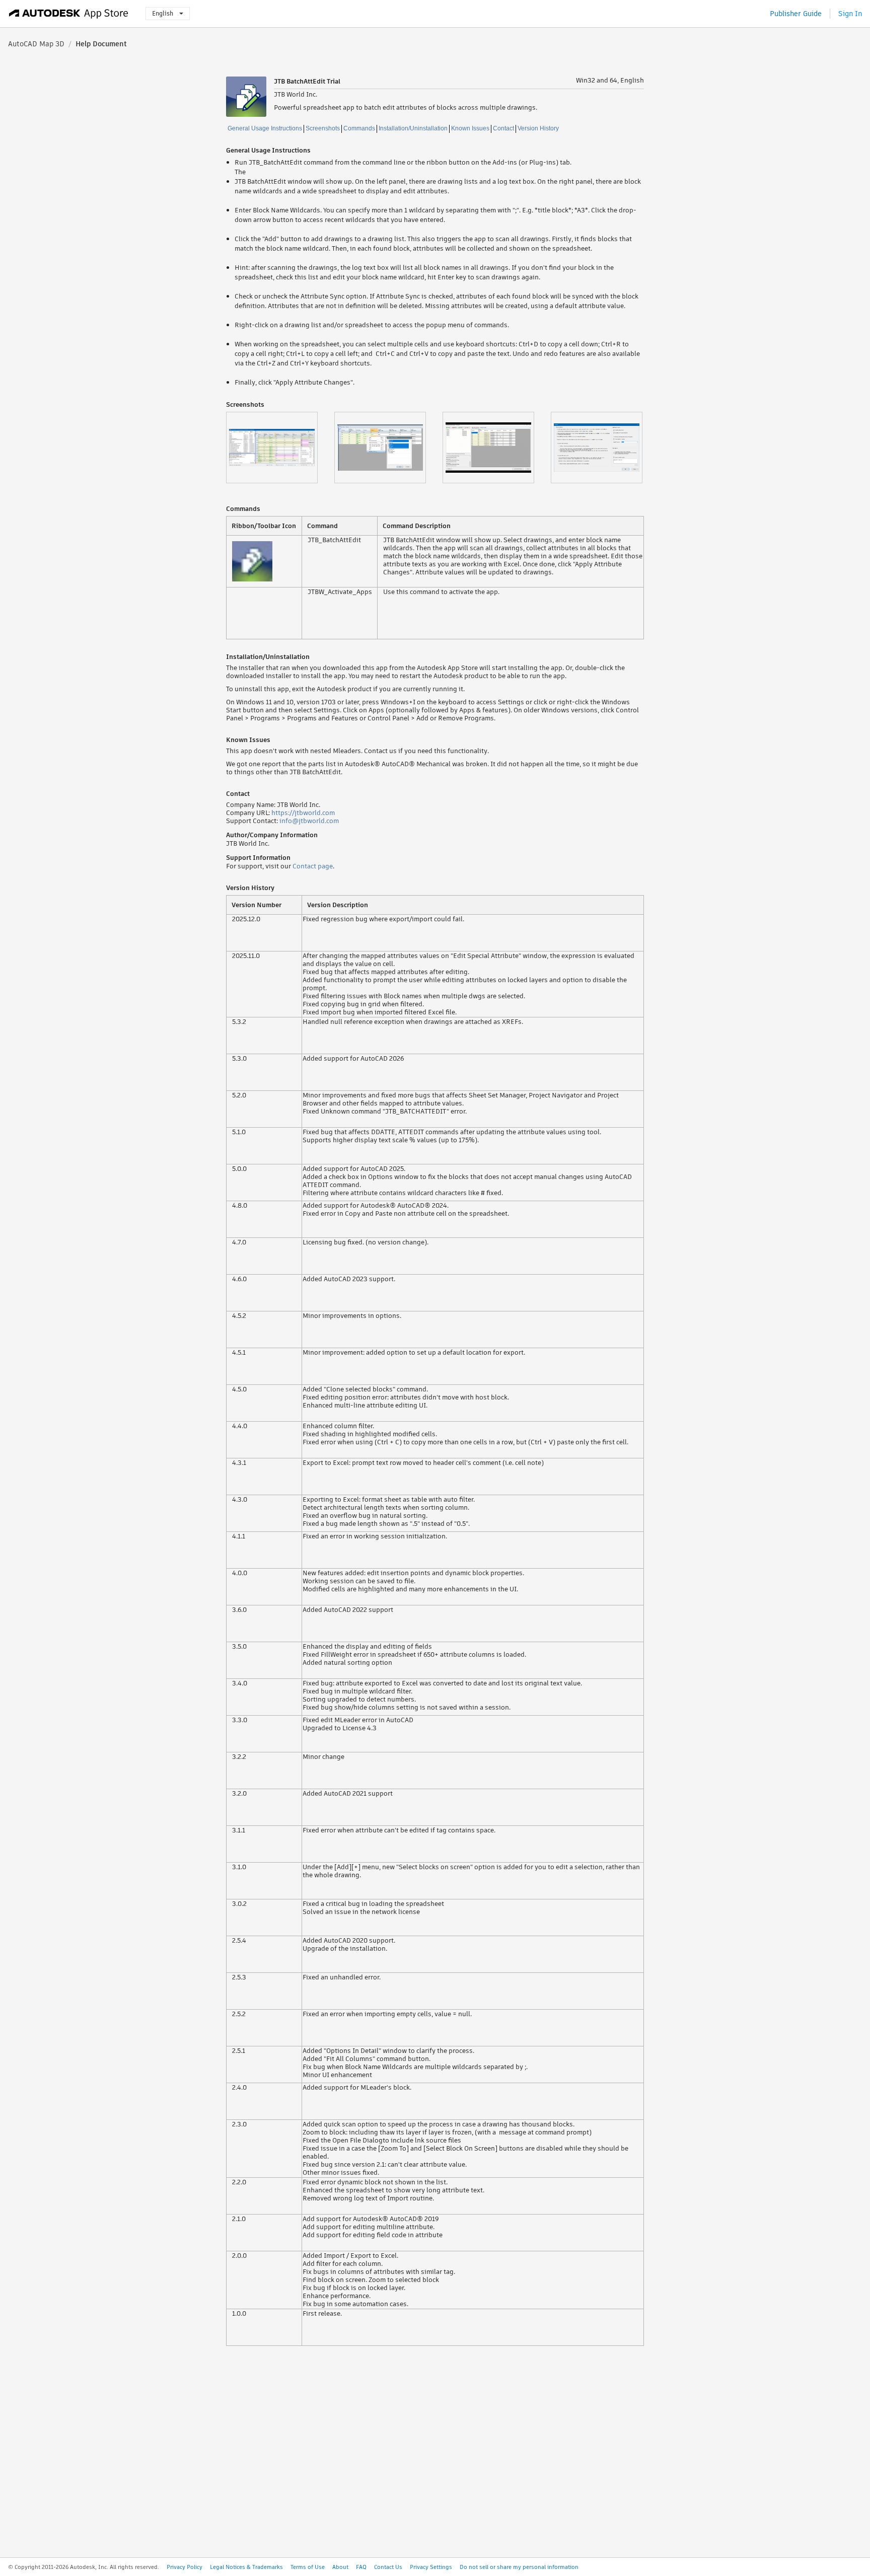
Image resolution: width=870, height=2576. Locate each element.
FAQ (361, 2567)
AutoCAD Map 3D (36, 44)
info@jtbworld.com (309, 821)
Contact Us (388, 2567)
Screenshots (323, 128)
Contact (503, 128)
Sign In (850, 14)
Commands (359, 128)
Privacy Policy (185, 2567)
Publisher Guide (796, 14)
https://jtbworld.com (303, 813)
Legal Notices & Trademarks (246, 2567)
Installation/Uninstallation (413, 128)
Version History (538, 128)
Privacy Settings (431, 2567)
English (163, 13)
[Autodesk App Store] (69, 14)
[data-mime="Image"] (280, 448)
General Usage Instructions (265, 128)
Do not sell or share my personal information (519, 2567)
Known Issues (470, 128)
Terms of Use (308, 2567)
